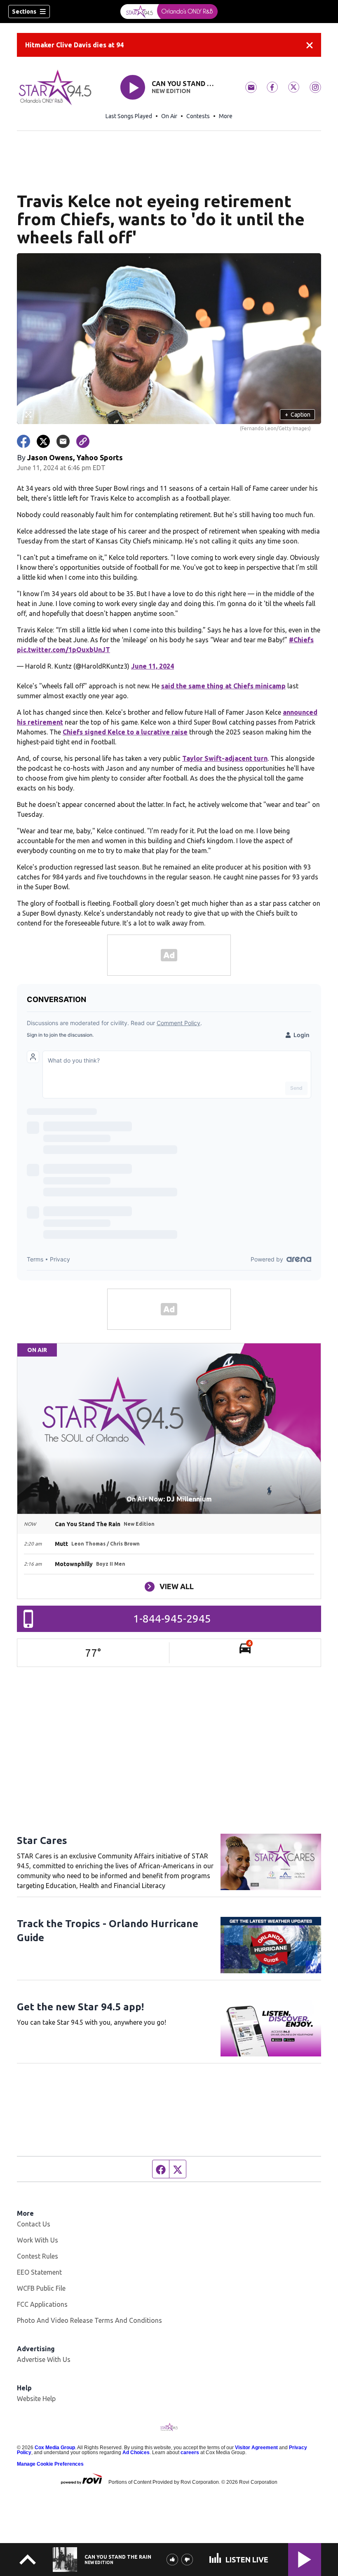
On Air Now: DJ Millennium (169, 1499)
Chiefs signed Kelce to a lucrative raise (125, 732)
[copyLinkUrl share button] (83, 441)
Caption (298, 415)
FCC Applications (42, 2304)
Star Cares (42, 1840)
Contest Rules (38, 2256)
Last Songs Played (129, 116)
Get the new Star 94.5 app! (80, 2007)
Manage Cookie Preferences (50, 2464)
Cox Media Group (55, 2448)
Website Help (36, 2399)
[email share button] (63, 441)
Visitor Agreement (256, 2448)
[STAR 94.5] (169, 12)
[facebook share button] (23, 441)
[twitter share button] (43, 441)
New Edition (171, 91)
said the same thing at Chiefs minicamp (223, 686)
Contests (198, 116)
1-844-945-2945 (172, 1619)
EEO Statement (39, 2272)
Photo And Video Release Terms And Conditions (89, 2320)
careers (190, 2452)
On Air (169, 116)
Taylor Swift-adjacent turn (225, 758)
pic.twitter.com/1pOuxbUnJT (63, 650)
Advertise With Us (44, 2359)
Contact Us (34, 2224)
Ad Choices (136, 2452)
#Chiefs (301, 640)
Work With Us (38, 2240)
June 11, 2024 (153, 666)
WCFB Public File (41, 2288)
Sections (24, 12)
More (226, 116)
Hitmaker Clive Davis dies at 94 (74, 45)
